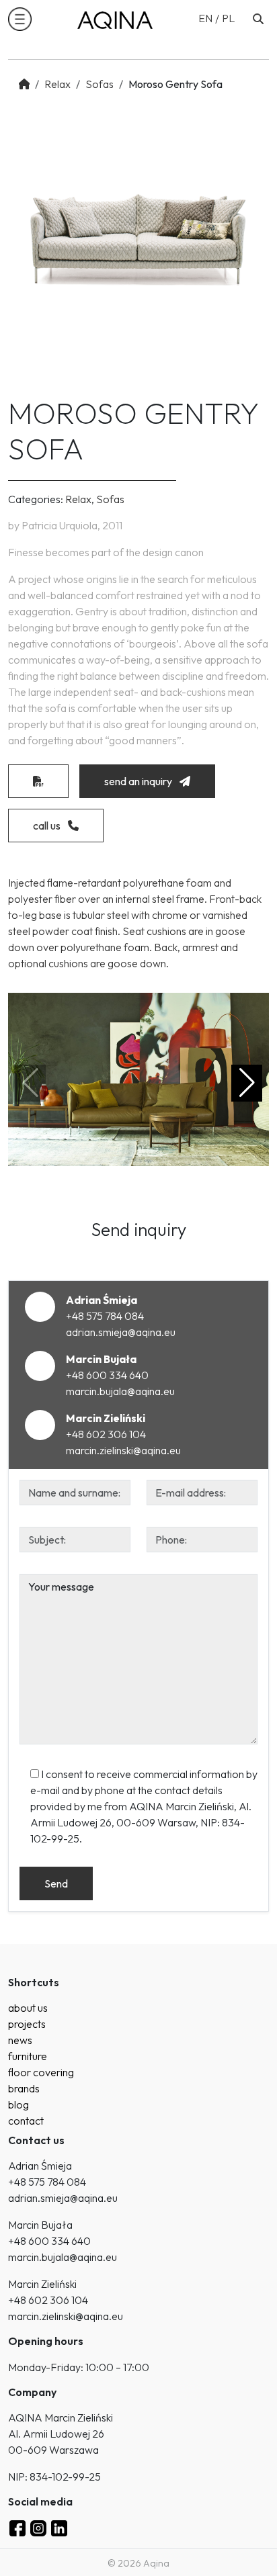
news (20, 2040)
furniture (28, 2056)
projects (27, 2024)
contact (26, 2121)
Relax (57, 84)
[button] (20, 19)
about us (28, 2008)
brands (24, 2088)
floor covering (41, 2072)
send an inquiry (139, 781)
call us (48, 826)
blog (18, 2104)
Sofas (100, 84)
